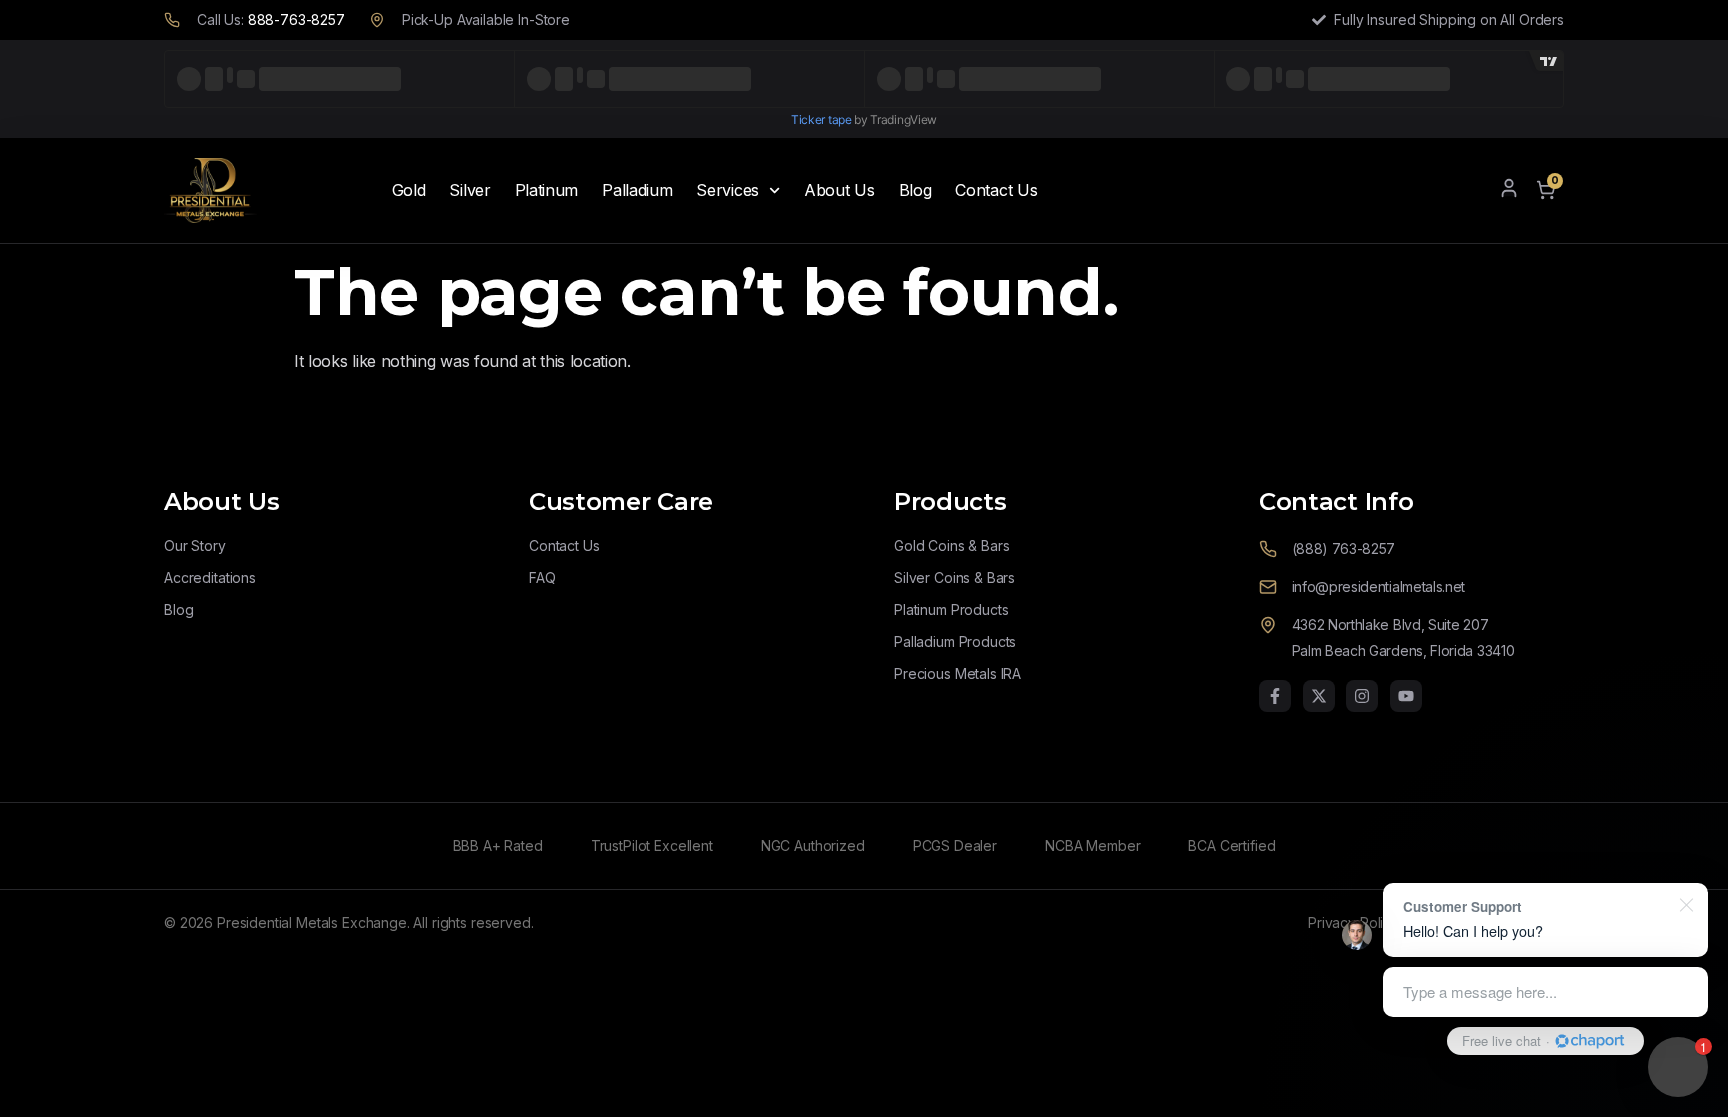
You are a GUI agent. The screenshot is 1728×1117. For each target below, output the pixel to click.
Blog (915, 190)
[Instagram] (1362, 696)
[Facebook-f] (1275, 696)
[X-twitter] (1319, 696)
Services (727, 190)
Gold (409, 190)
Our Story (195, 545)
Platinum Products (951, 609)
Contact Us (996, 190)
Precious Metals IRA (957, 673)
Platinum (547, 190)
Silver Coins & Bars (954, 577)
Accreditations (210, 577)
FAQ (542, 577)
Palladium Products (955, 641)
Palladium (637, 190)
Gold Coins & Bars (951, 545)
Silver (469, 190)
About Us (839, 190)
